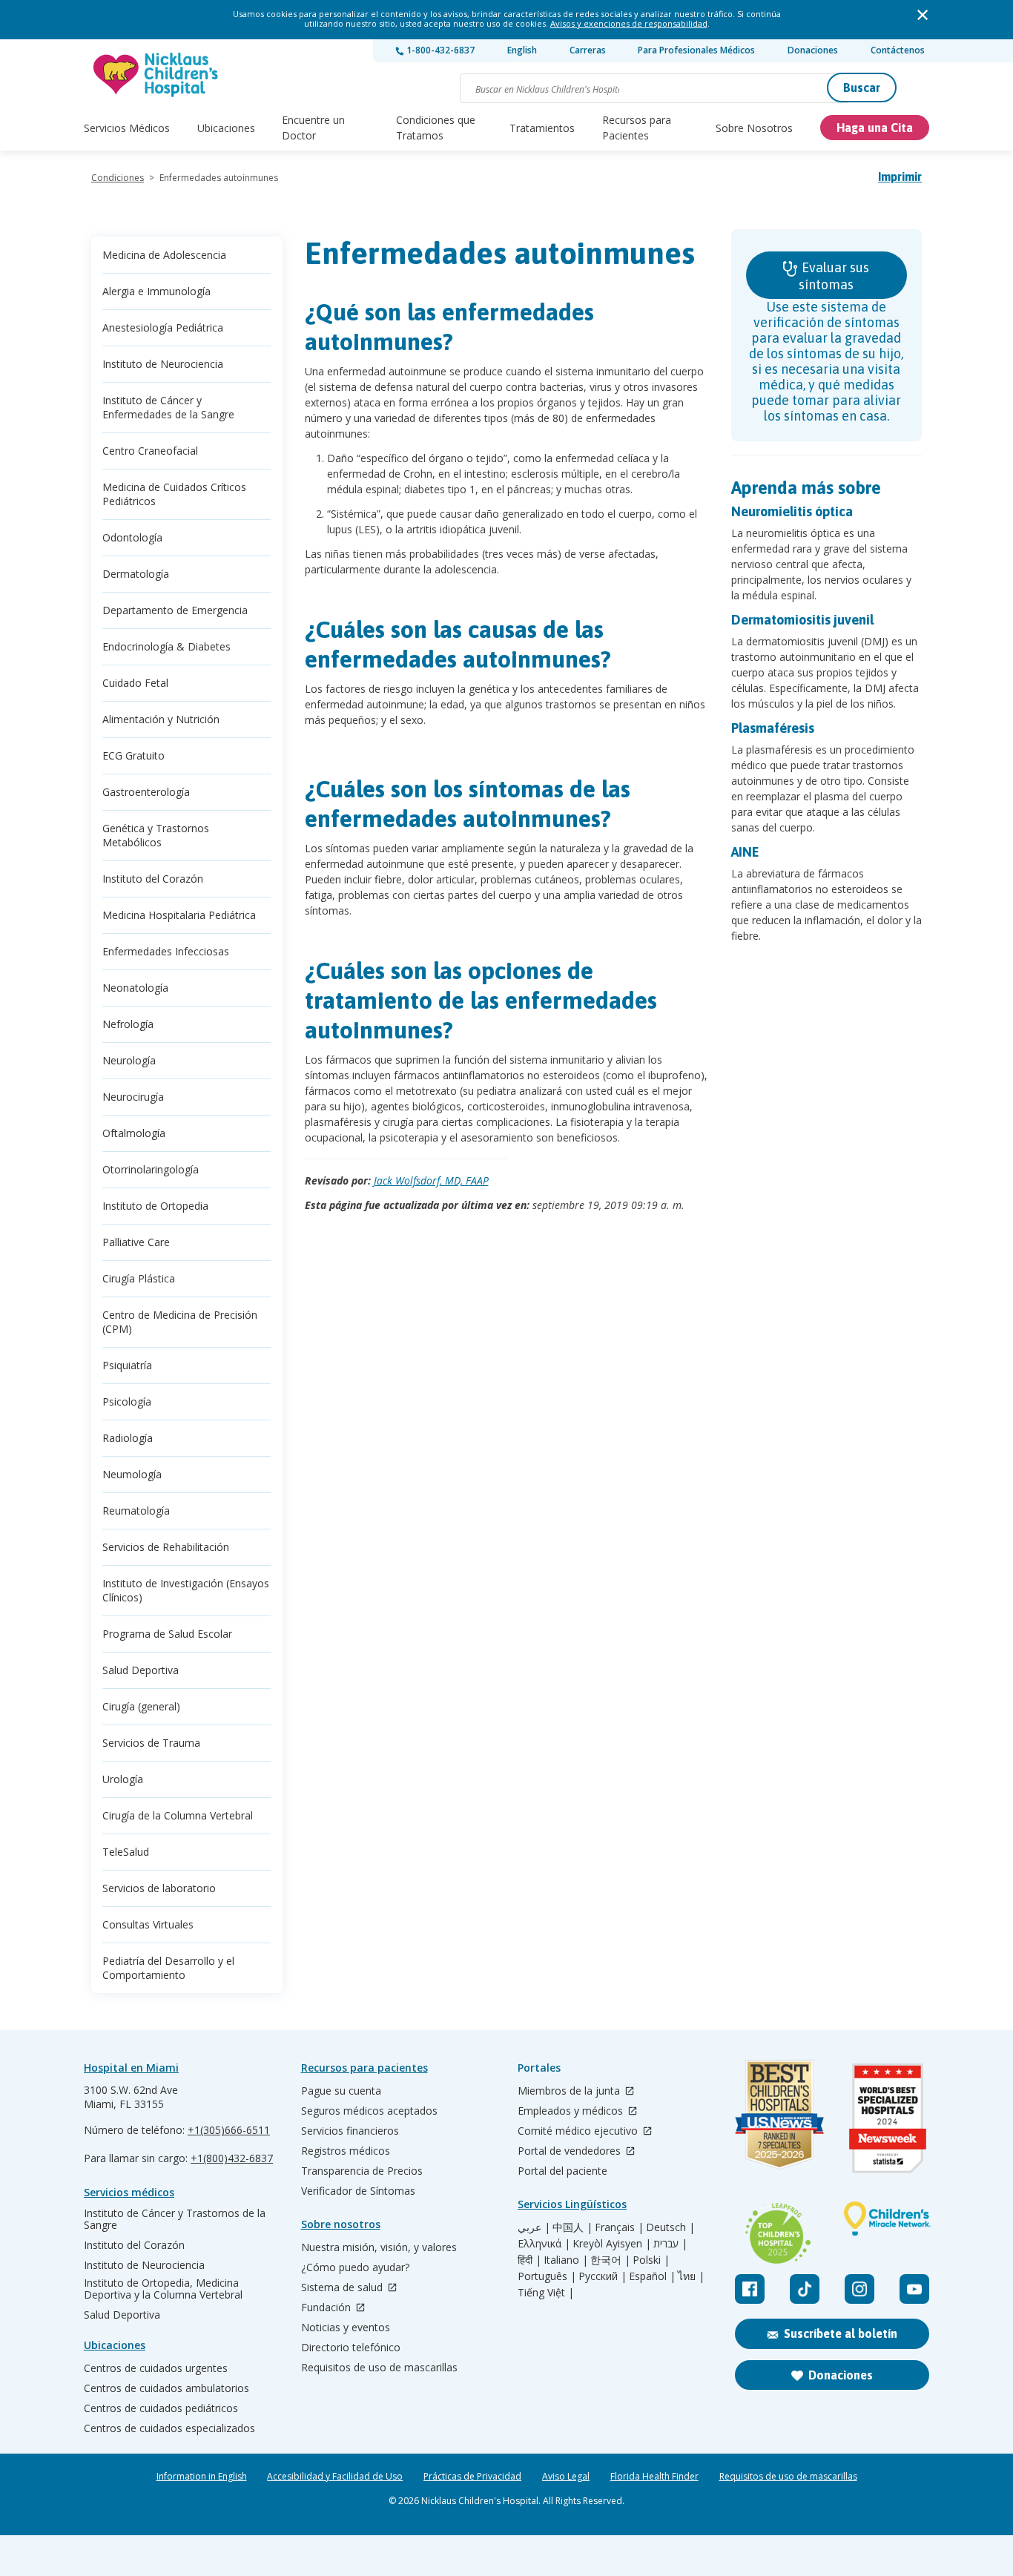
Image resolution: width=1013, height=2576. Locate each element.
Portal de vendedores (571, 2151)
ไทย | (691, 2276)
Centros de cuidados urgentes (156, 2368)
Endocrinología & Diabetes (166, 646)
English (522, 50)
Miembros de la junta (570, 2091)
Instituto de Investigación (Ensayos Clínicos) (186, 1590)
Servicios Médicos (127, 128)
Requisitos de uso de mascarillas (379, 2368)
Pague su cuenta (341, 2091)
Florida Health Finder (654, 2477)
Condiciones (118, 178)
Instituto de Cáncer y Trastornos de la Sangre (175, 2219)
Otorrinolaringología (151, 1169)
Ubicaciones (226, 128)
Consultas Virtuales (148, 1924)
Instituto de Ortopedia (155, 1206)
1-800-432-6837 (439, 50)
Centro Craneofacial (150, 451)
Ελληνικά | (544, 2244)
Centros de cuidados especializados (169, 2428)
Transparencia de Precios (362, 2171)
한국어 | (610, 2260)
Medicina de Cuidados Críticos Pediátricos (174, 494)
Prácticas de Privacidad (472, 2477)
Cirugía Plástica (139, 1278)
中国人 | (573, 2227)
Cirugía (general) (141, 1706)
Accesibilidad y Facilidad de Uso (335, 2477)
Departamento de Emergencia (175, 610)
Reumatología (136, 1511)
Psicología (127, 1401)
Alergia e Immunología (156, 291)
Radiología (128, 1438)
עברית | (670, 2244)
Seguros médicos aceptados (369, 2111)
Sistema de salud (343, 2288)
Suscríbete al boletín (841, 2333)
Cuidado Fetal (135, 683)
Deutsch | (670, 2227)
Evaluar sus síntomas (834, 276)
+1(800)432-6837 (232, 2158)
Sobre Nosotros (754, 128)
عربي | (534, 2227)
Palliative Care (136, 1242)
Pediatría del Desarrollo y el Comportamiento (168, 1968)
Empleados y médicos (572, 2111)
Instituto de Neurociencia (163, 364)
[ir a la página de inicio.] (156, 75)
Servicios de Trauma (151, 1743)
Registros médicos (346, 2151)
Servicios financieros (350, 2131)
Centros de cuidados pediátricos (161, 2408)
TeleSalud (126, 1852)
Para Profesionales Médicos (696, 50)
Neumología (132, 1474)
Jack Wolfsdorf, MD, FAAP (431, 1180)
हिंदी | (529, 2260)
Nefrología (128, 1024)
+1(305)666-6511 (229, 2130)
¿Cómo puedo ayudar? (355, 2267)
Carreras (588, 50)
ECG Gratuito (133, 755)
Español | (652, 2276)
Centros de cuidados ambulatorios (166, 2388)
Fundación (327, 2308)
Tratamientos (542, 128)
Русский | (603, 2276)
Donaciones (813, 50)
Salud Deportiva (141, 1670)
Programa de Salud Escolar (167, 1634)
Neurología (129, 1060)
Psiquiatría (127, 1365)
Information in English (202, 2477)
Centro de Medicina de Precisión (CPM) (180, 1322)
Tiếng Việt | (546, 2293)
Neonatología (135, 988)
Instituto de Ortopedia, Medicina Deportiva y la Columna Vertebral (163, 2289)
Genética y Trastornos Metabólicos (156, 835)
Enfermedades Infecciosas (166, 951)
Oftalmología (134, 1133)
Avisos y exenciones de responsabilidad (629, 23)
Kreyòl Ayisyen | (612, 2244)
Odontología (132, 537)
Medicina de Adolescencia (164, 255)
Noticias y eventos (346, 2328)
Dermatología (136, 574)
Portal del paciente (562, 2171)
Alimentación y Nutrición (161, 719)
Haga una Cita (875, 128)
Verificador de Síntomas (358, 2191)
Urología (123, 1779)
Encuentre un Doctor (313, 128)
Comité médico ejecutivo (579, 2131)
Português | (547, 2276)
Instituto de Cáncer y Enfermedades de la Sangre (168, 407)
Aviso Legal (566, 2477)
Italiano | (566, 2260)
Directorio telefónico (351, 2348)
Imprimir (900, 177)
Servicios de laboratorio (159, 1888)
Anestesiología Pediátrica (163, 327)
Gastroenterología (146, 792)
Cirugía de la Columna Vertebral (178, 1815)
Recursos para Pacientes (637, 128)
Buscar (862, 88)
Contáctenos (898, 50)
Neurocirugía (133, 1097)
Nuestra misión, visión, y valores (379, 2247)
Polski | (651, 2260)
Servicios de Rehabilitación (166, 1547)
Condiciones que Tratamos (436, 128)
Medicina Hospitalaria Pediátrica (179, 915)
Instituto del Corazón (153, 879)
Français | (619, 2227)
